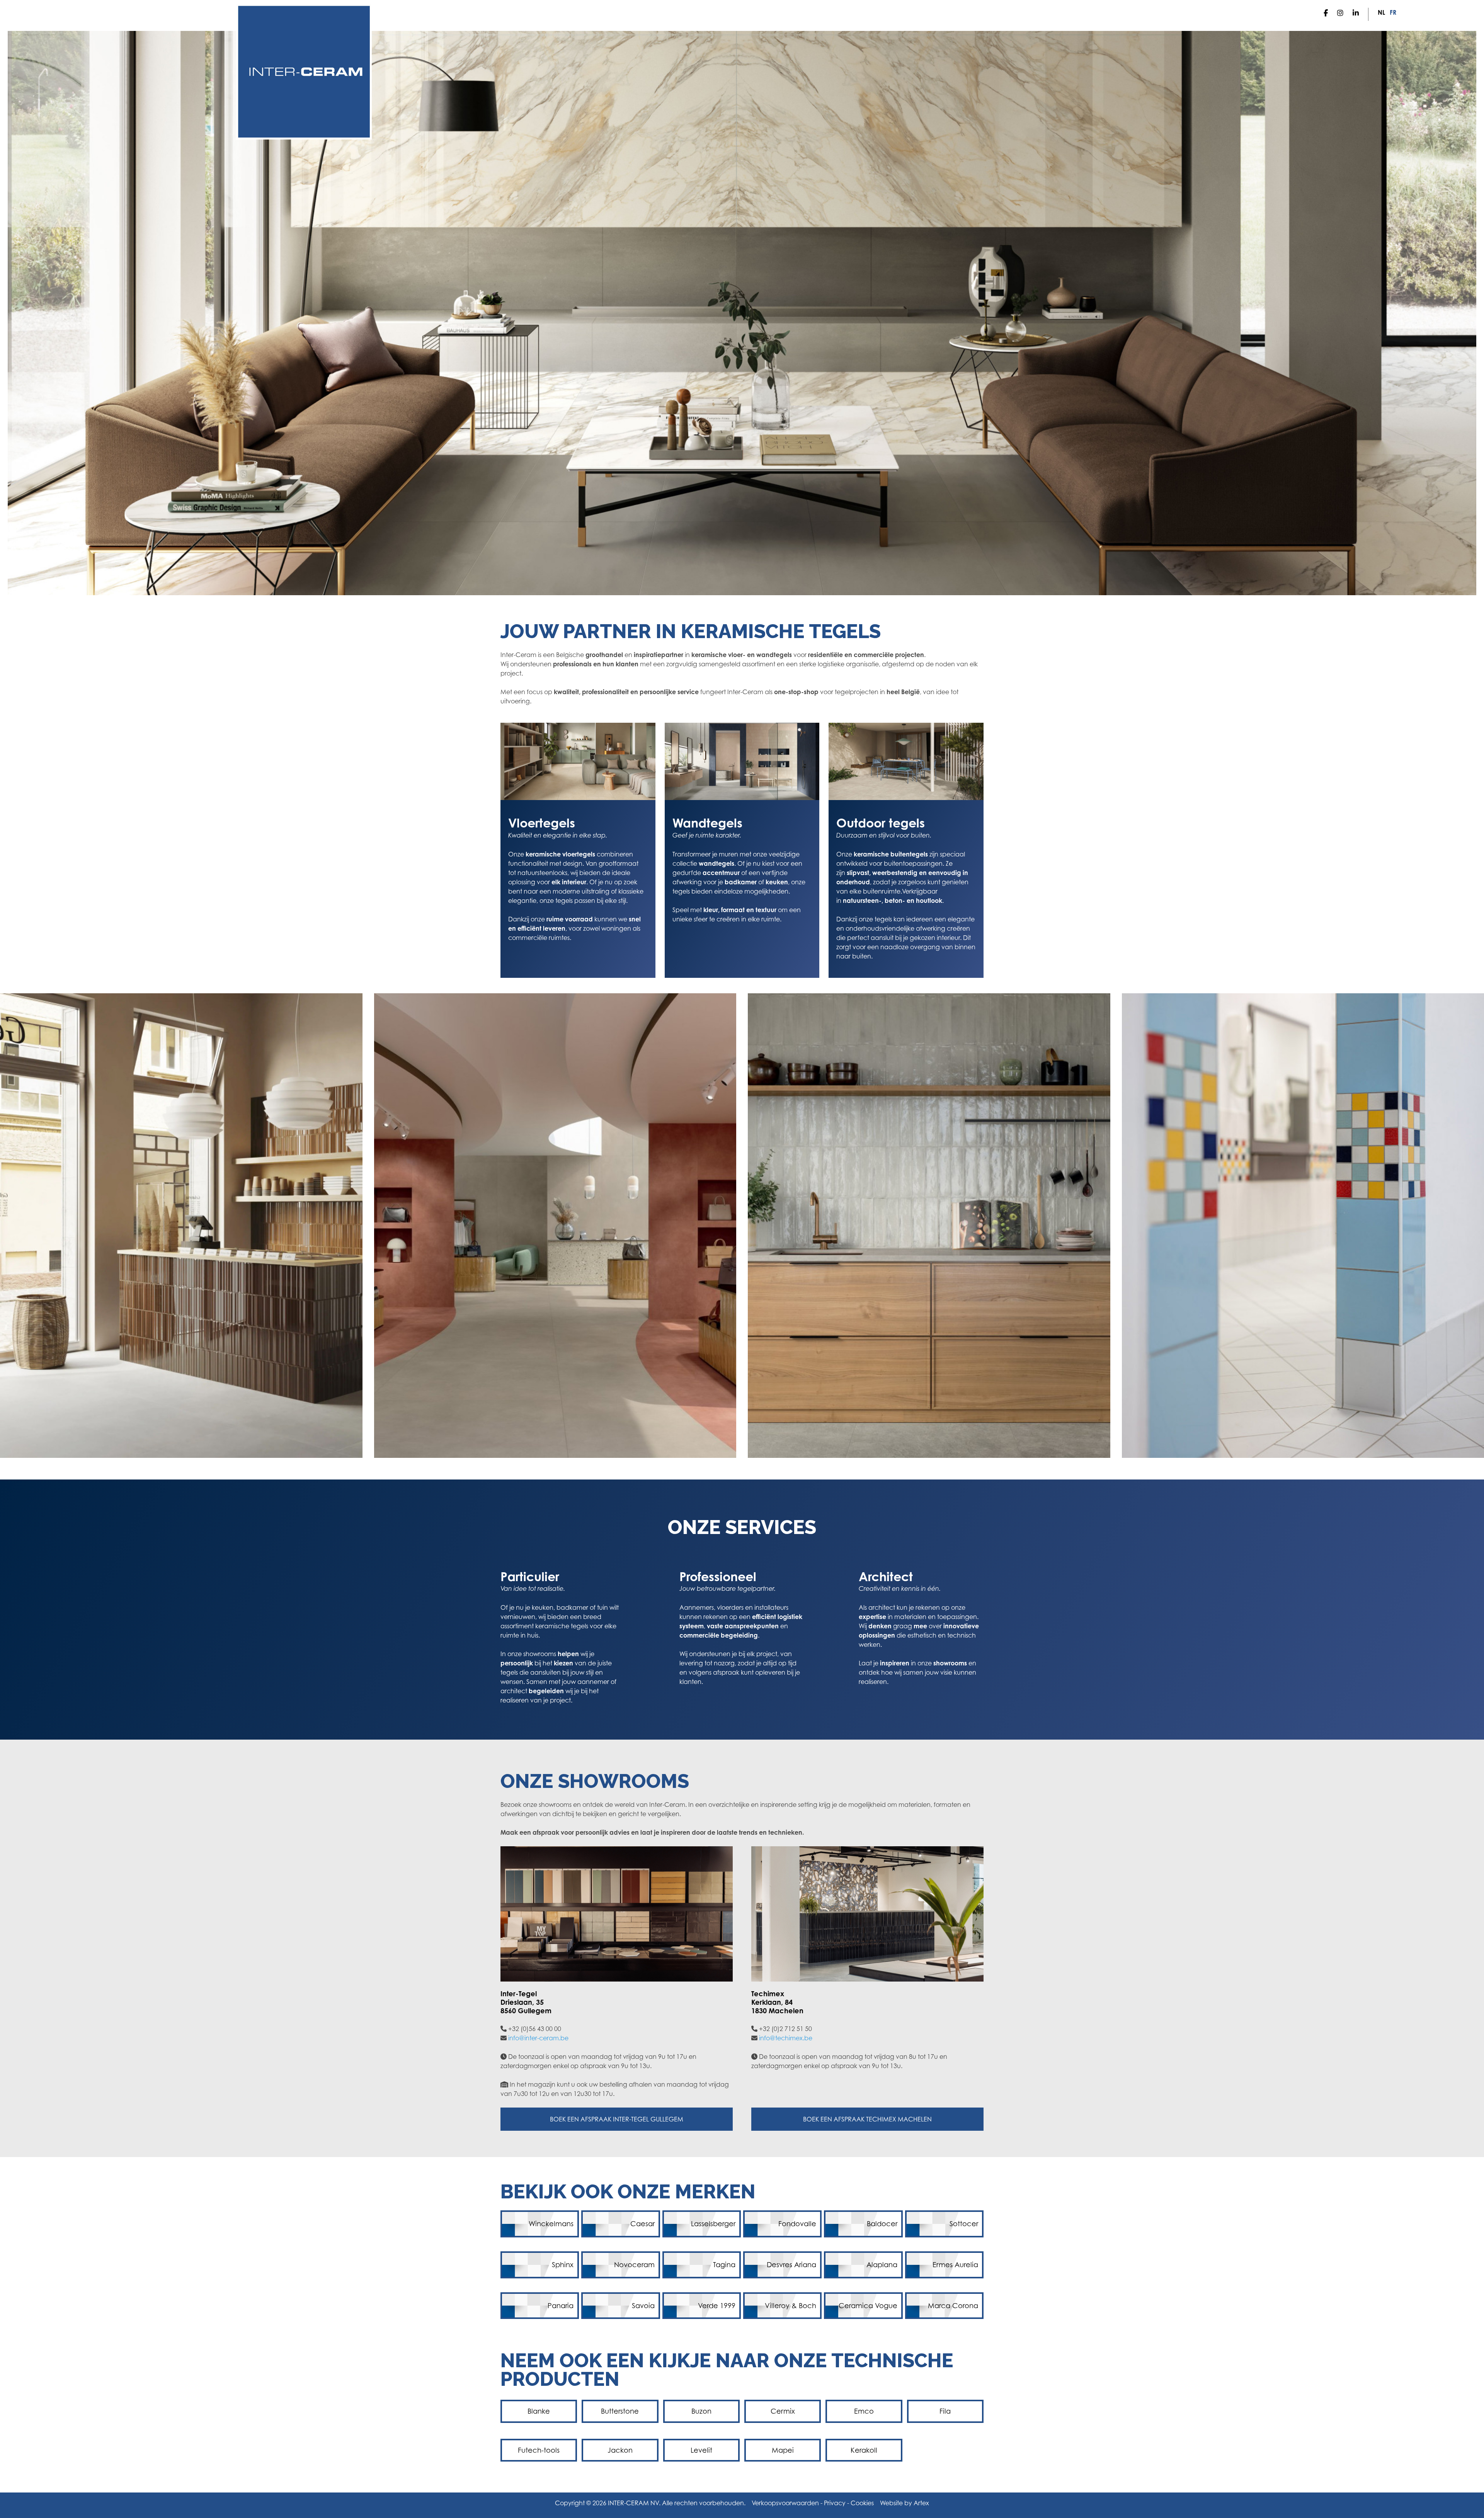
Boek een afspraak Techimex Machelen (867, 2119)
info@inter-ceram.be (538, 2038)
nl (1381, 12)
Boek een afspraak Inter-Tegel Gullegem (617, 2119)
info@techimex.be (786, 2038)
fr (1393, 12)
